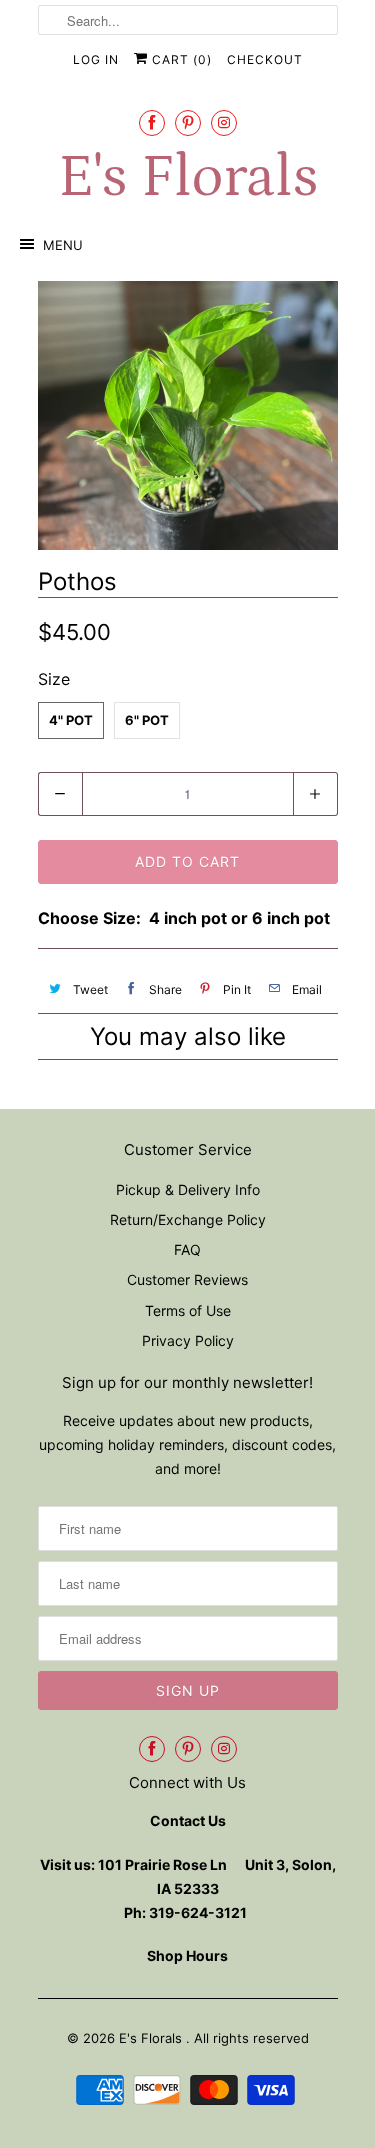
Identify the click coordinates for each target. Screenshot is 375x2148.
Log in (96, 59)
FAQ (187, 1249)
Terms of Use (188, 1310)
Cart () (180, 59)
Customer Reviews (187, 1279)
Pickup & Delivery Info (188, 1189)
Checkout (265, 59)
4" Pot (71, 720)
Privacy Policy (188, 1340)
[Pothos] (188, 415)
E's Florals (188, 177)
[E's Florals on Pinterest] (188, 122)
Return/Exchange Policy (188, 1219)
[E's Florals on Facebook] (152, 122)
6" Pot (147, 720)
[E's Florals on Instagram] (224, 122)
